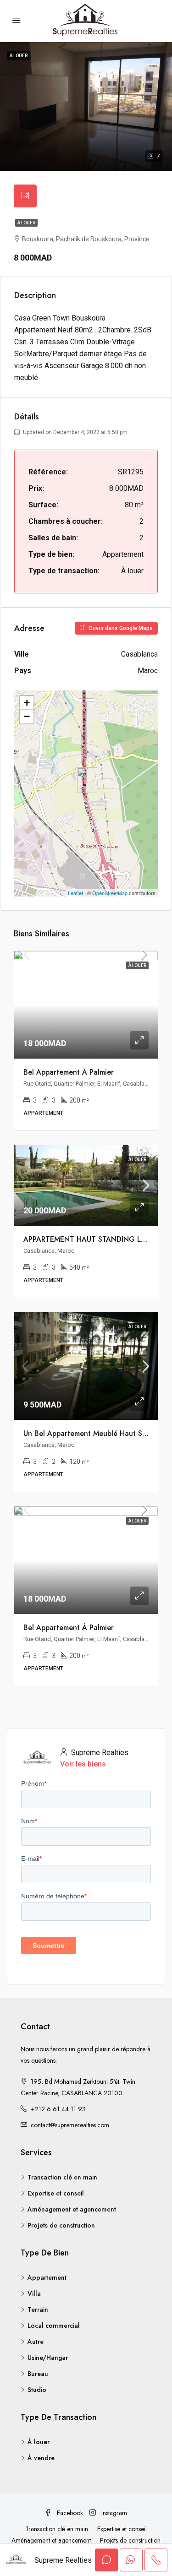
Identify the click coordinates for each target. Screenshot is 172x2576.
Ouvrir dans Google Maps (120, 628)
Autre (36, 2342)
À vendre (41, 2458)
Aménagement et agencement (72, 2209)
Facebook (69, 2513)
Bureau (38, 2374)
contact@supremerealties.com (70, 2125)
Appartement (47, 2277)
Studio (37, 2390)
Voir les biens (83, 1764)
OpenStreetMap (110, 893)
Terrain (38, 2310)
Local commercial (54, 2326)
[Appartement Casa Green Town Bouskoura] (87, 780)
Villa (34, 2293)
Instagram (113, 2513)
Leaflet (75, 893)
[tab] (25, 196)
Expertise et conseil (56, 2193)
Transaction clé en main (62, 2177)
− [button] (27, 716)
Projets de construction (61, 2225)
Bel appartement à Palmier (69, 1072)
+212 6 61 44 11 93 (58, 2109)
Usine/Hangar (48, 2358)
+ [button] (27, 703)
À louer (26, 223)
